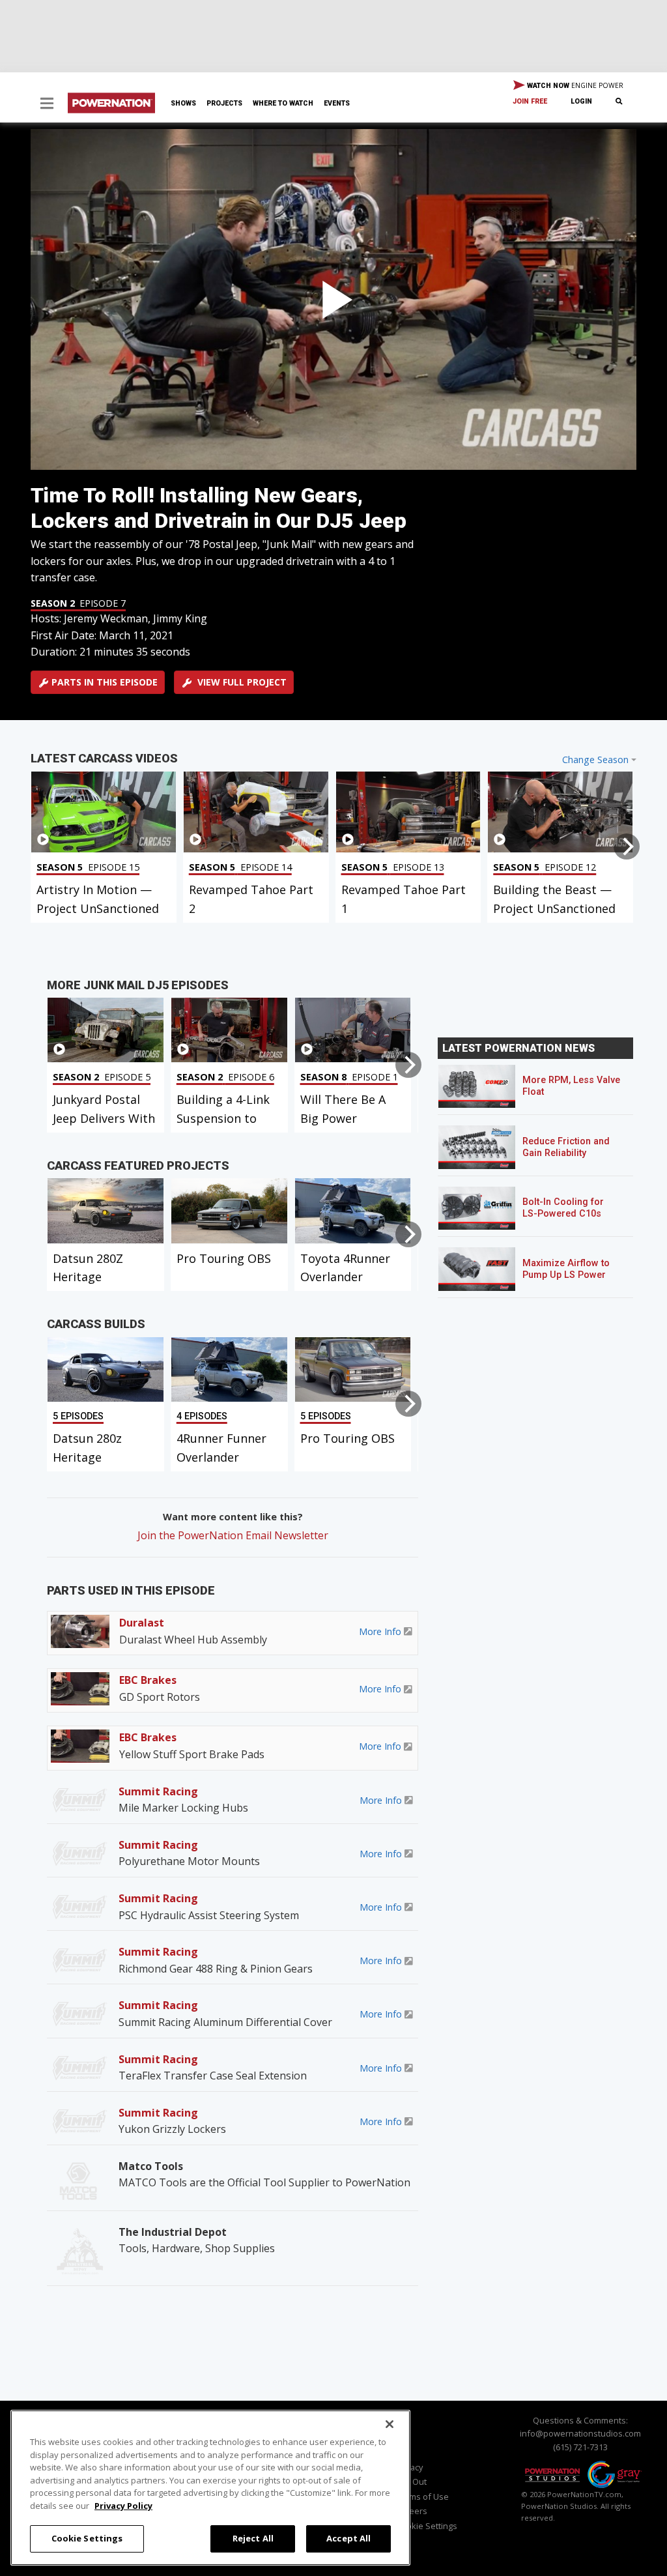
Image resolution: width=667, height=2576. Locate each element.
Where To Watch (283, 103)
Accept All (348, 2538)
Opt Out (411, 2482)
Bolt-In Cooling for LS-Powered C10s (563, 1208)
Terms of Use (422, 2496)
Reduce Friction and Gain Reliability (566, 1147)
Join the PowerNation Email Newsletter (233, 1535)
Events (337, 103)
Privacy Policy (123, 2506)
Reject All (253, 2538)
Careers (412, 2511)
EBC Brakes (148, 1680)
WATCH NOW (574, 85)
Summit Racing (158, 1791)
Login (581, 101)
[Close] (390, 2424)
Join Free (530, 101)
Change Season (595, 760)
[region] (210, 2488)
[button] (47, 105)
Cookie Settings (87, 2538)
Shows (183, 103)
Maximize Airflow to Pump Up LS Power (566, 1269)
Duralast (142, 1623)
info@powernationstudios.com (580, 2433)
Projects (224, 103)
